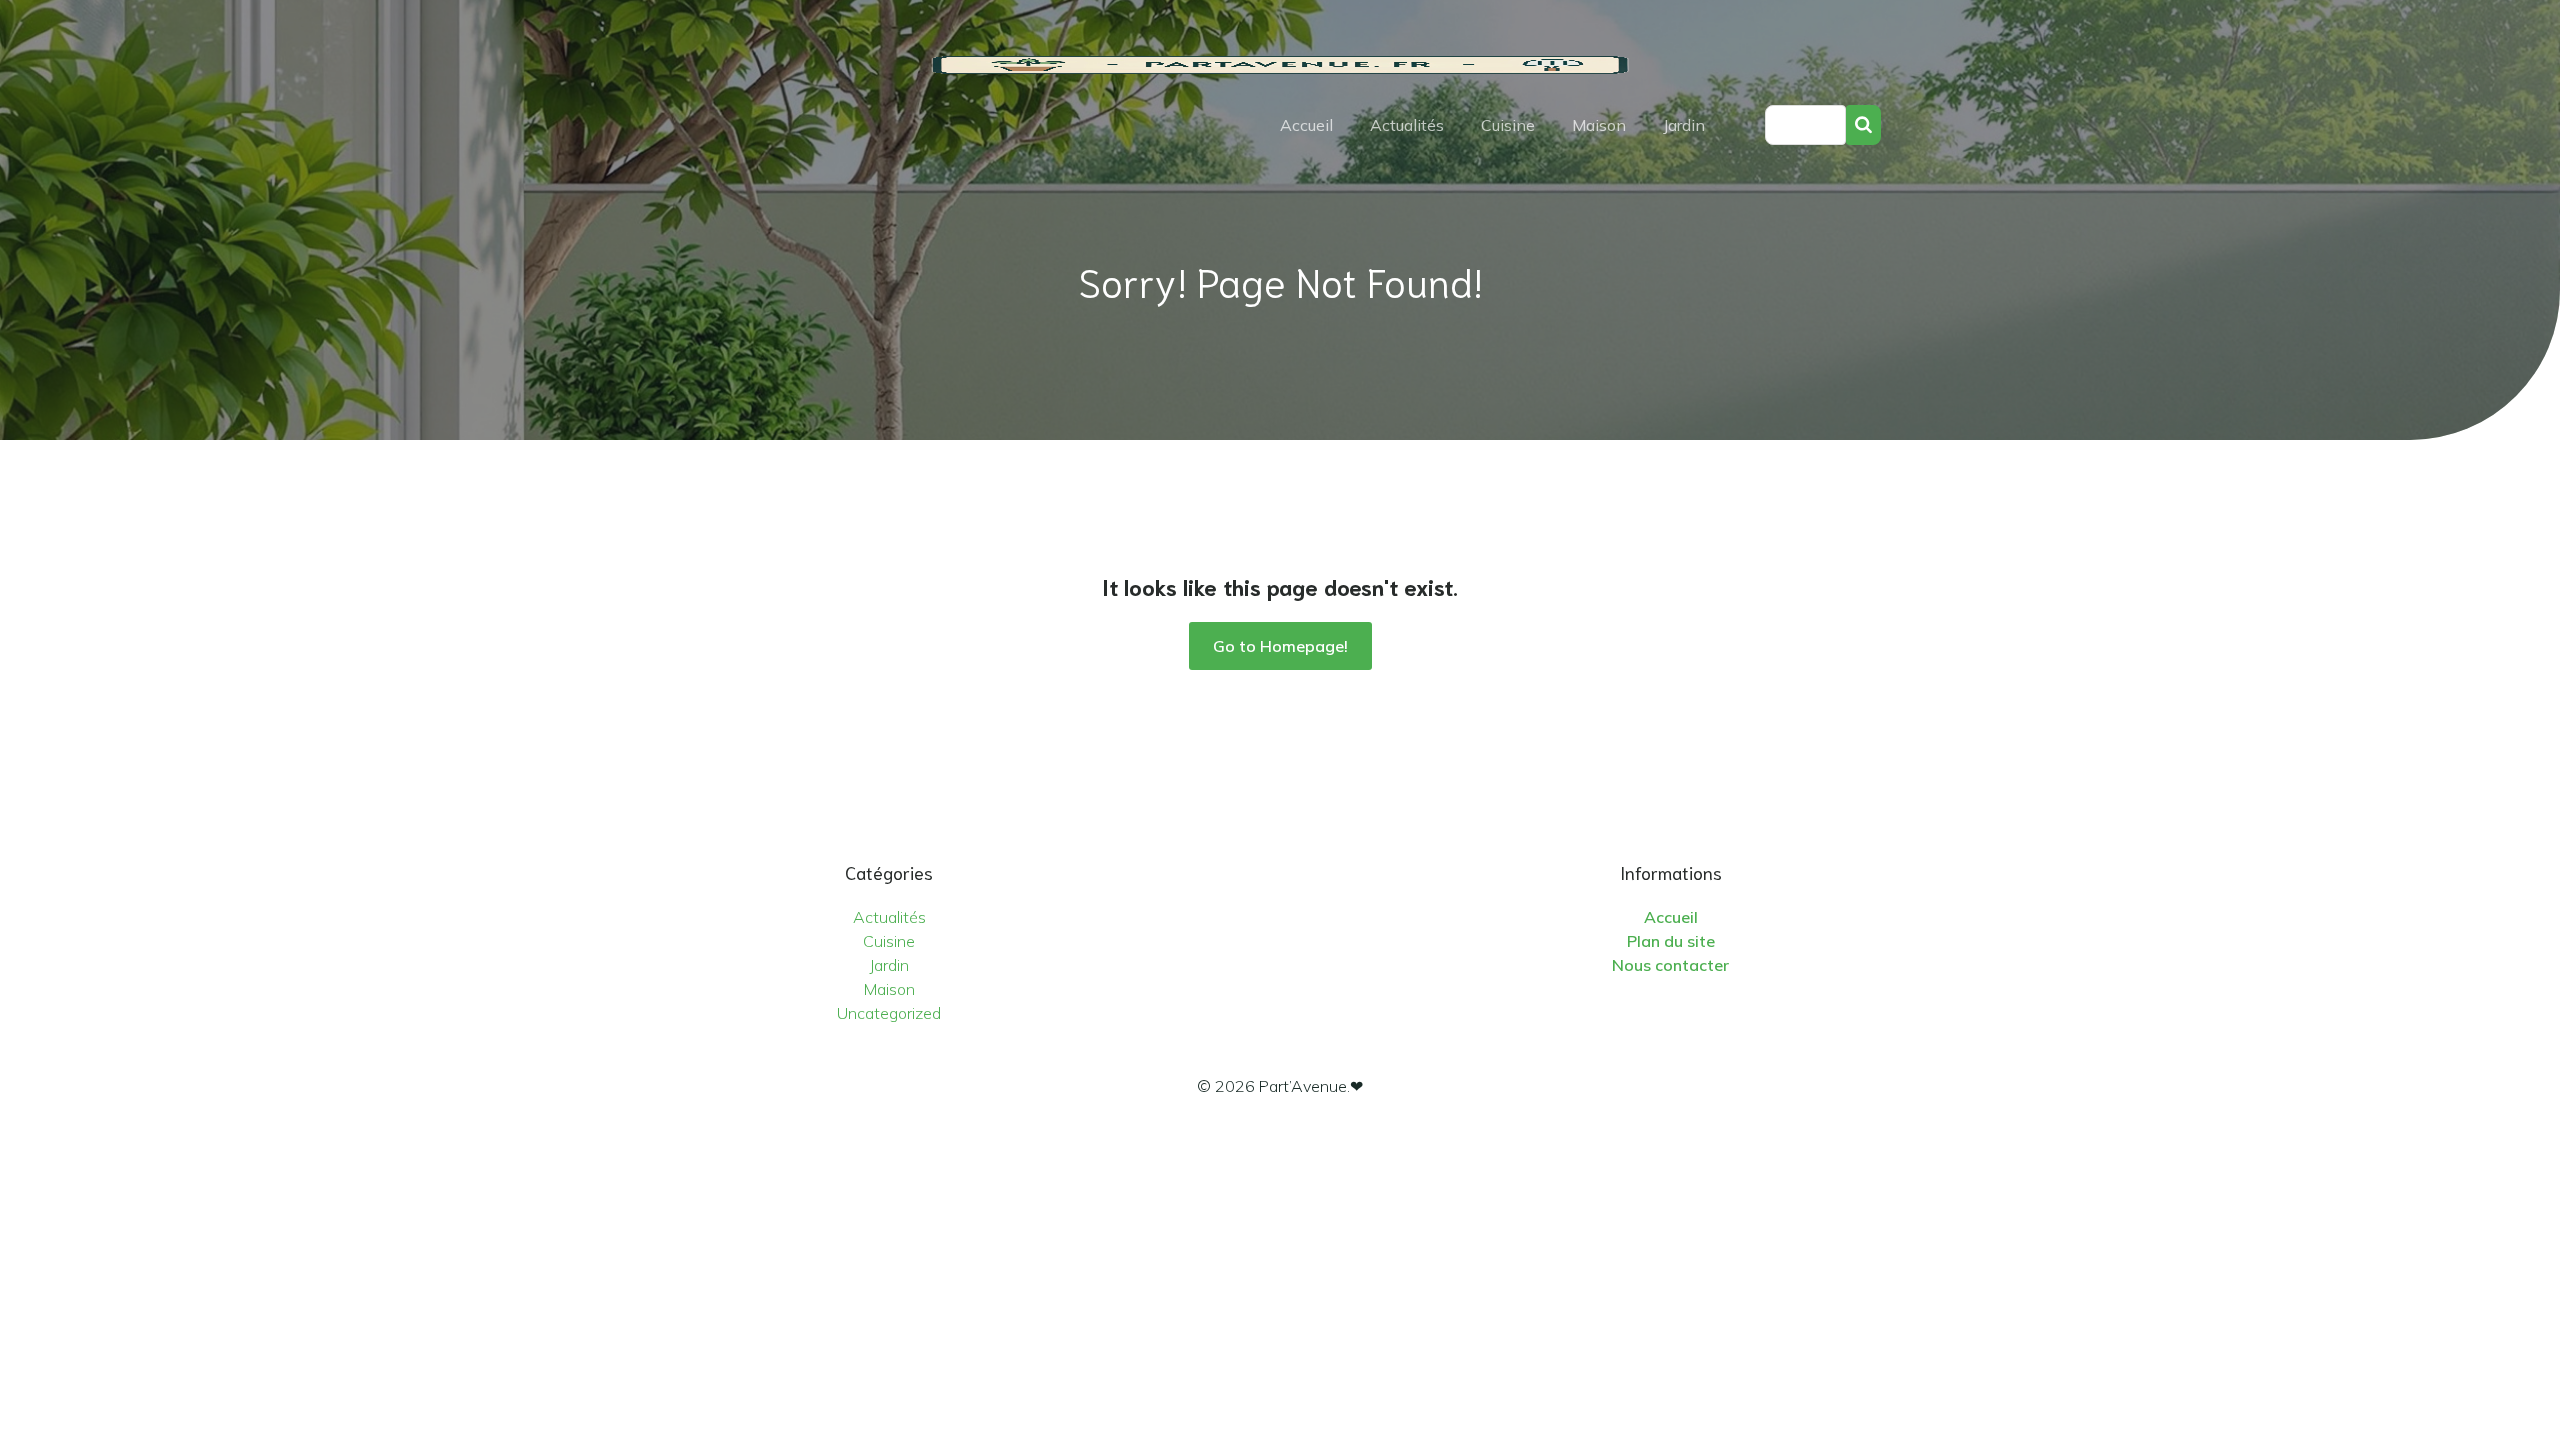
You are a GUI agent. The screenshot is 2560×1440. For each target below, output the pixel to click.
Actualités (1407, 125)
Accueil (1306, 125)
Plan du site (1671, 941)
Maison (1599, 125)
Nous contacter (1670, 965)
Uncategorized (889, 1013)
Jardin (1684, 125)
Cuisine (1508, 125)
